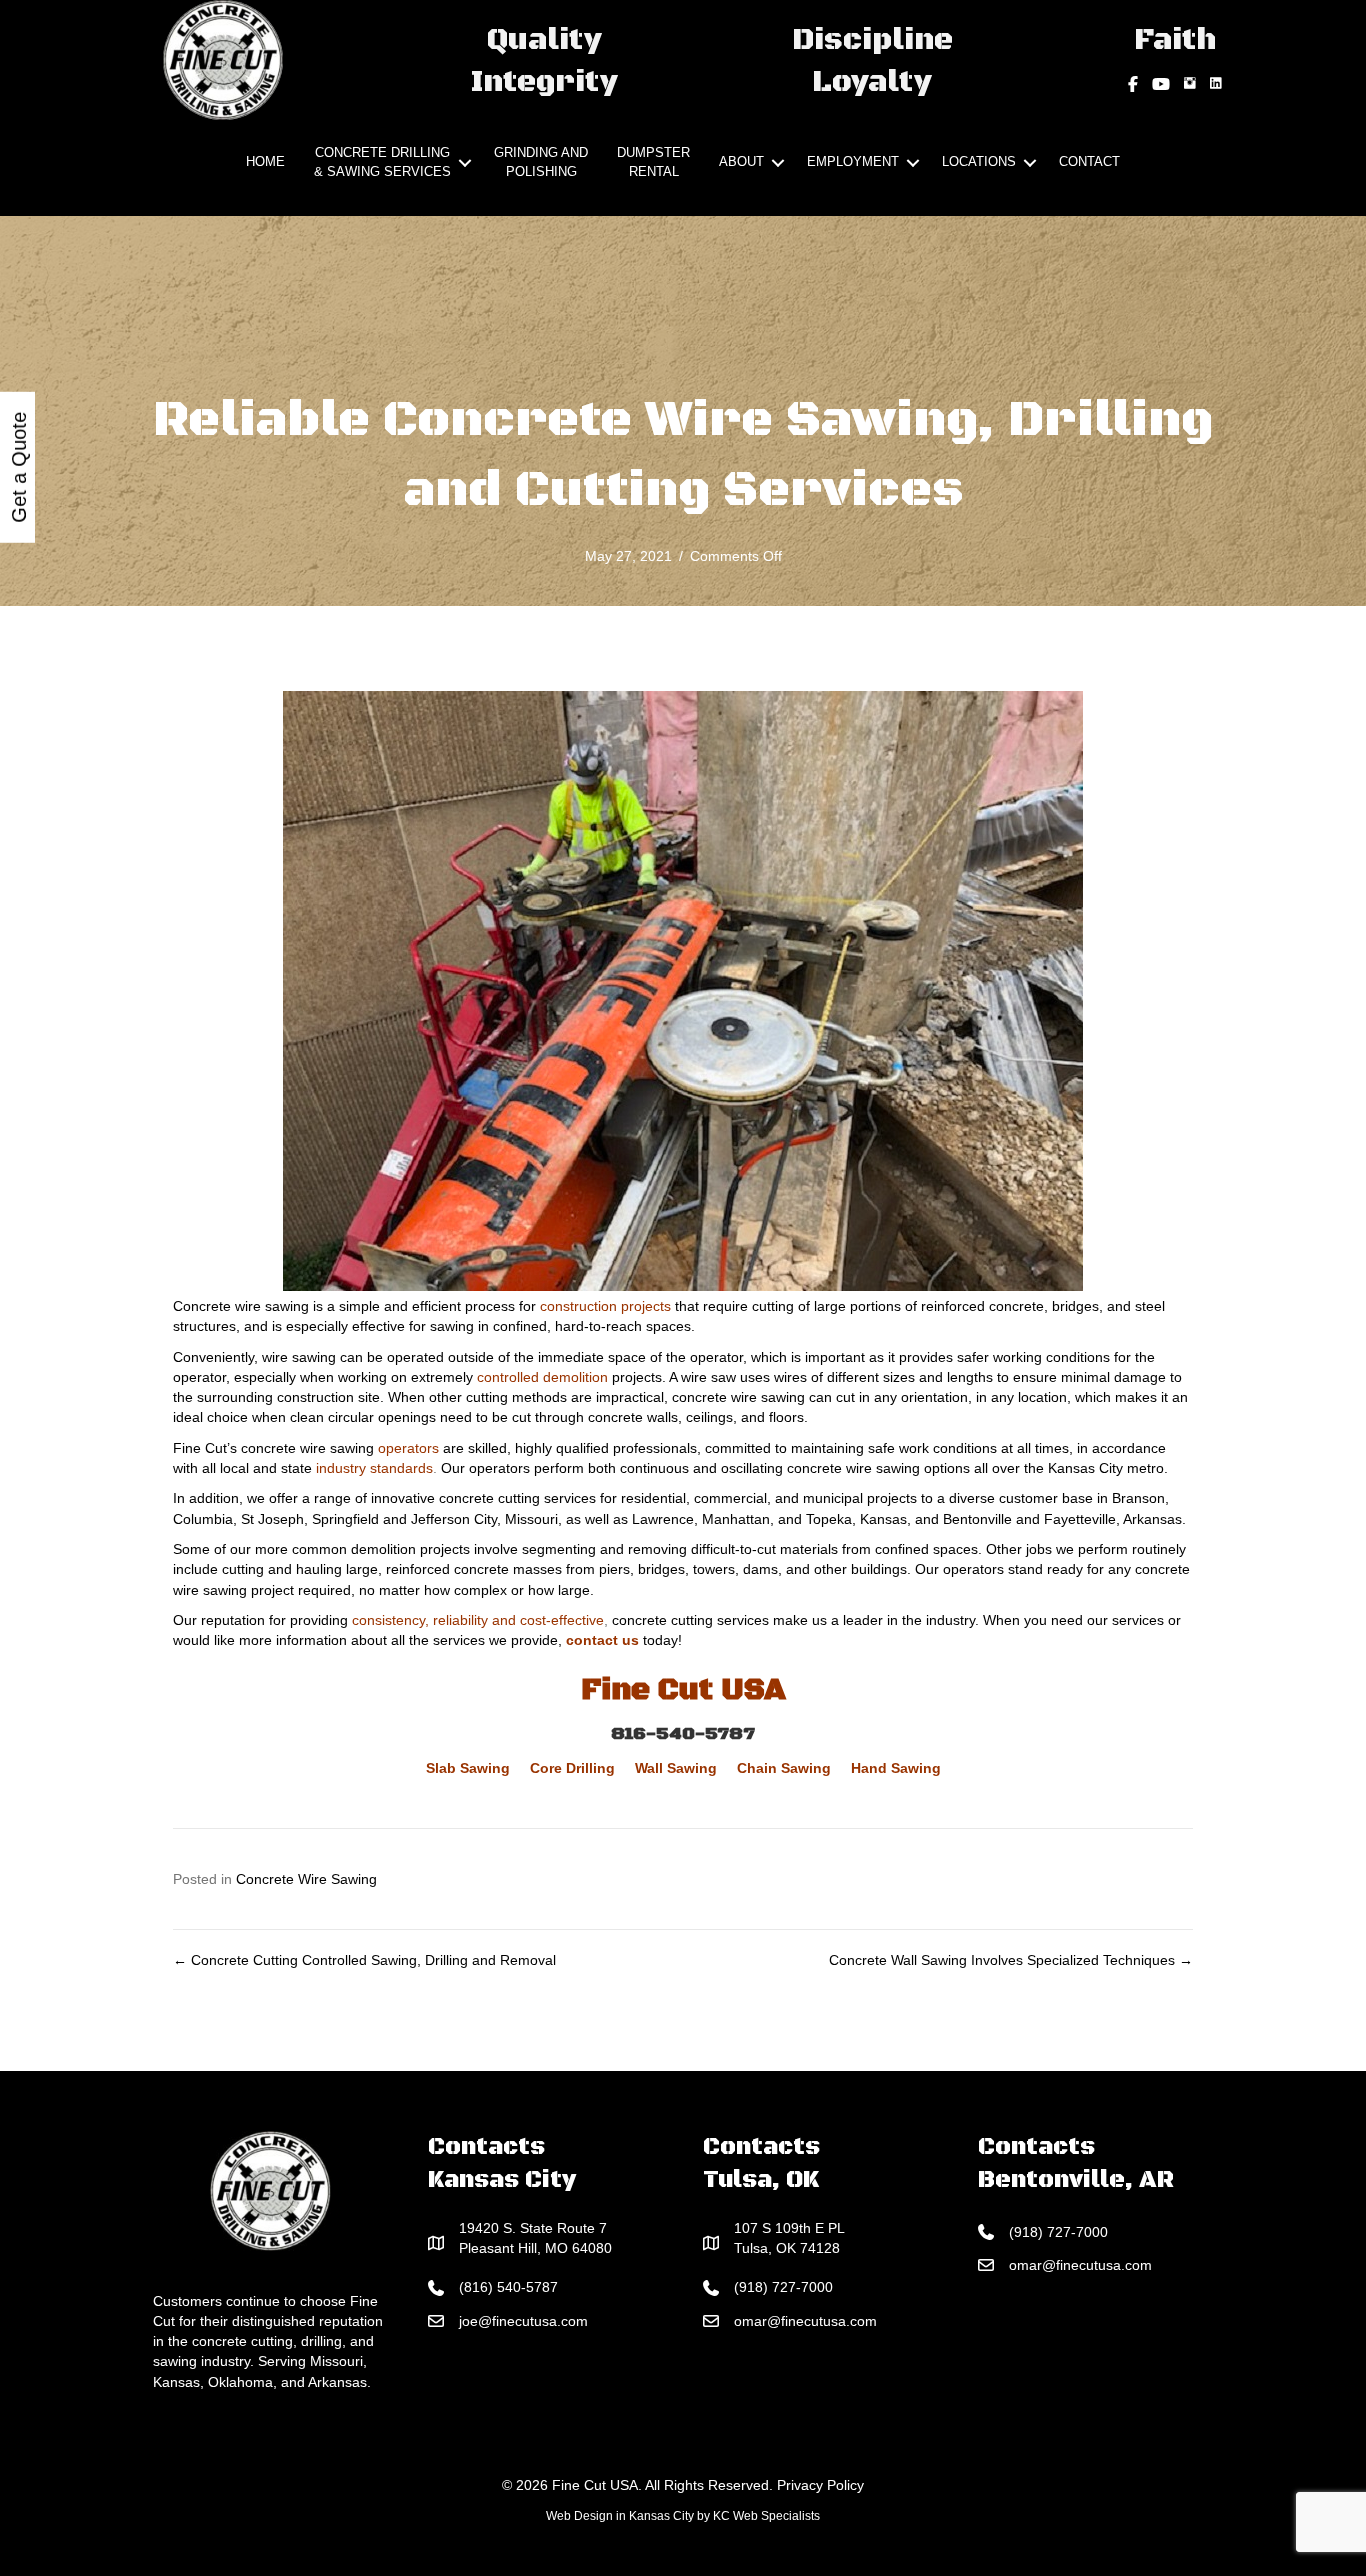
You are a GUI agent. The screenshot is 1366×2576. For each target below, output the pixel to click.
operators (408, 1448)
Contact (1089, 161)
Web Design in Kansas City (620, 2516)
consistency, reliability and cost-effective (478, 1620)
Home (265, 161)
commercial (730, 1498)
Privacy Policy (820, 2485)
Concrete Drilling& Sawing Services (382, 162)
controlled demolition (542, 1377)
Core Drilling (572, 1768)
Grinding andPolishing (541, 162)
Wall (649, 1768)
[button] (465, 163)
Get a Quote (19, 467)
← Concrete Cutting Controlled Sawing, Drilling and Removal (364, 1960)
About (741, 161)
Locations (979, 161)
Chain (757, 1768)
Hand (869, 1768)
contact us (602, 1640)
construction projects (605, 1306)
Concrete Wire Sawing (306, 1879)
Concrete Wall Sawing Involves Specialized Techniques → (1011, 1960)
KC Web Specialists (766, 2516)
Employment (853, 161)
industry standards (374, 1468)
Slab (441, 1768)
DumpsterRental (653, 162)
